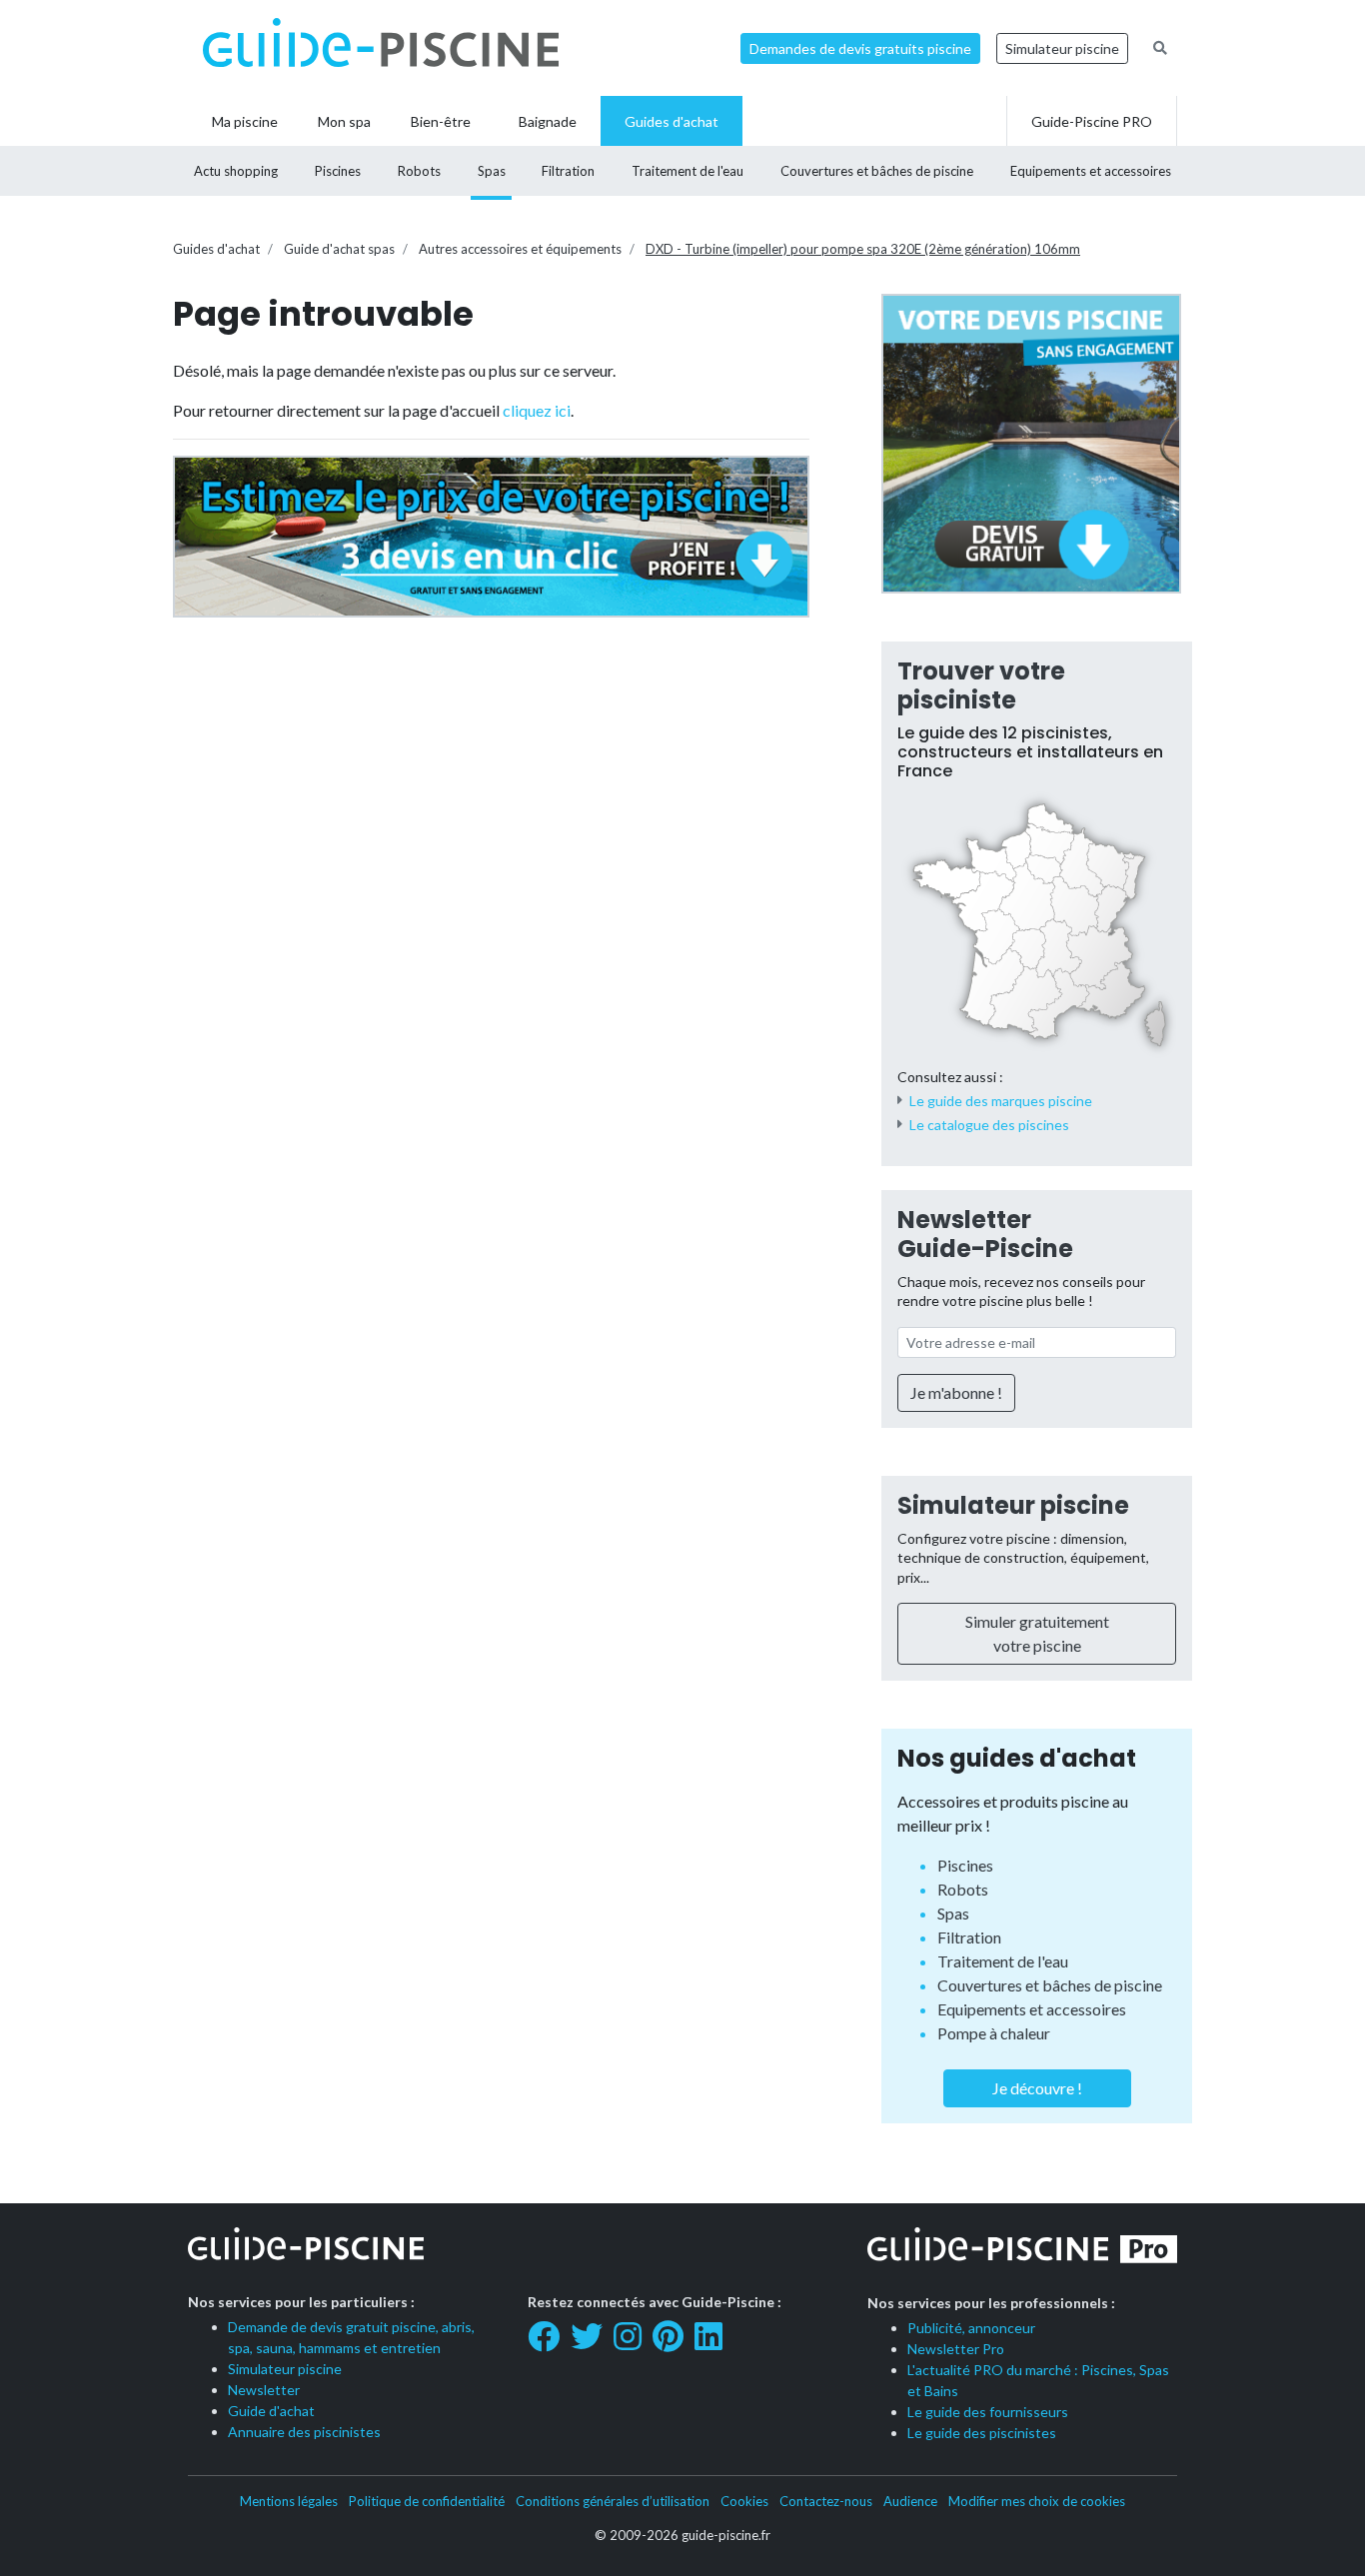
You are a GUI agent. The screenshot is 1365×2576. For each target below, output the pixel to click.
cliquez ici (537, 410)
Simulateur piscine (1062, 48)
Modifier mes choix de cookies (1037, 2501)
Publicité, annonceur (971, 2328)
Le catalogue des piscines (989, 1125)
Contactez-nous (826, 2501)
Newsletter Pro (956, 2349)
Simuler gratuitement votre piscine (1037, 1633)
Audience (910, 2501)
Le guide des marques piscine (1001, 1101)
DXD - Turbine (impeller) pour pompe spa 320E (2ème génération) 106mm (863, 249)
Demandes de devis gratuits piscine (860, 48)
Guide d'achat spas (339, 249)
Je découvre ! (1037, 2088)
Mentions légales (289, 2501)
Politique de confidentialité (427, 2501)
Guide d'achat (271, 2411)
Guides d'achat (216, 249)
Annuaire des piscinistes (304, 2432)
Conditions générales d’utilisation (613, 2501)
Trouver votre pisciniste (981, 685)
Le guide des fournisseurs (988, 2412)
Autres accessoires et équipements (520, 249)
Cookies (744, 2501)
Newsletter (264, 2390)
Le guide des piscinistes (982, 2433)
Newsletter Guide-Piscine (985, 1234)
